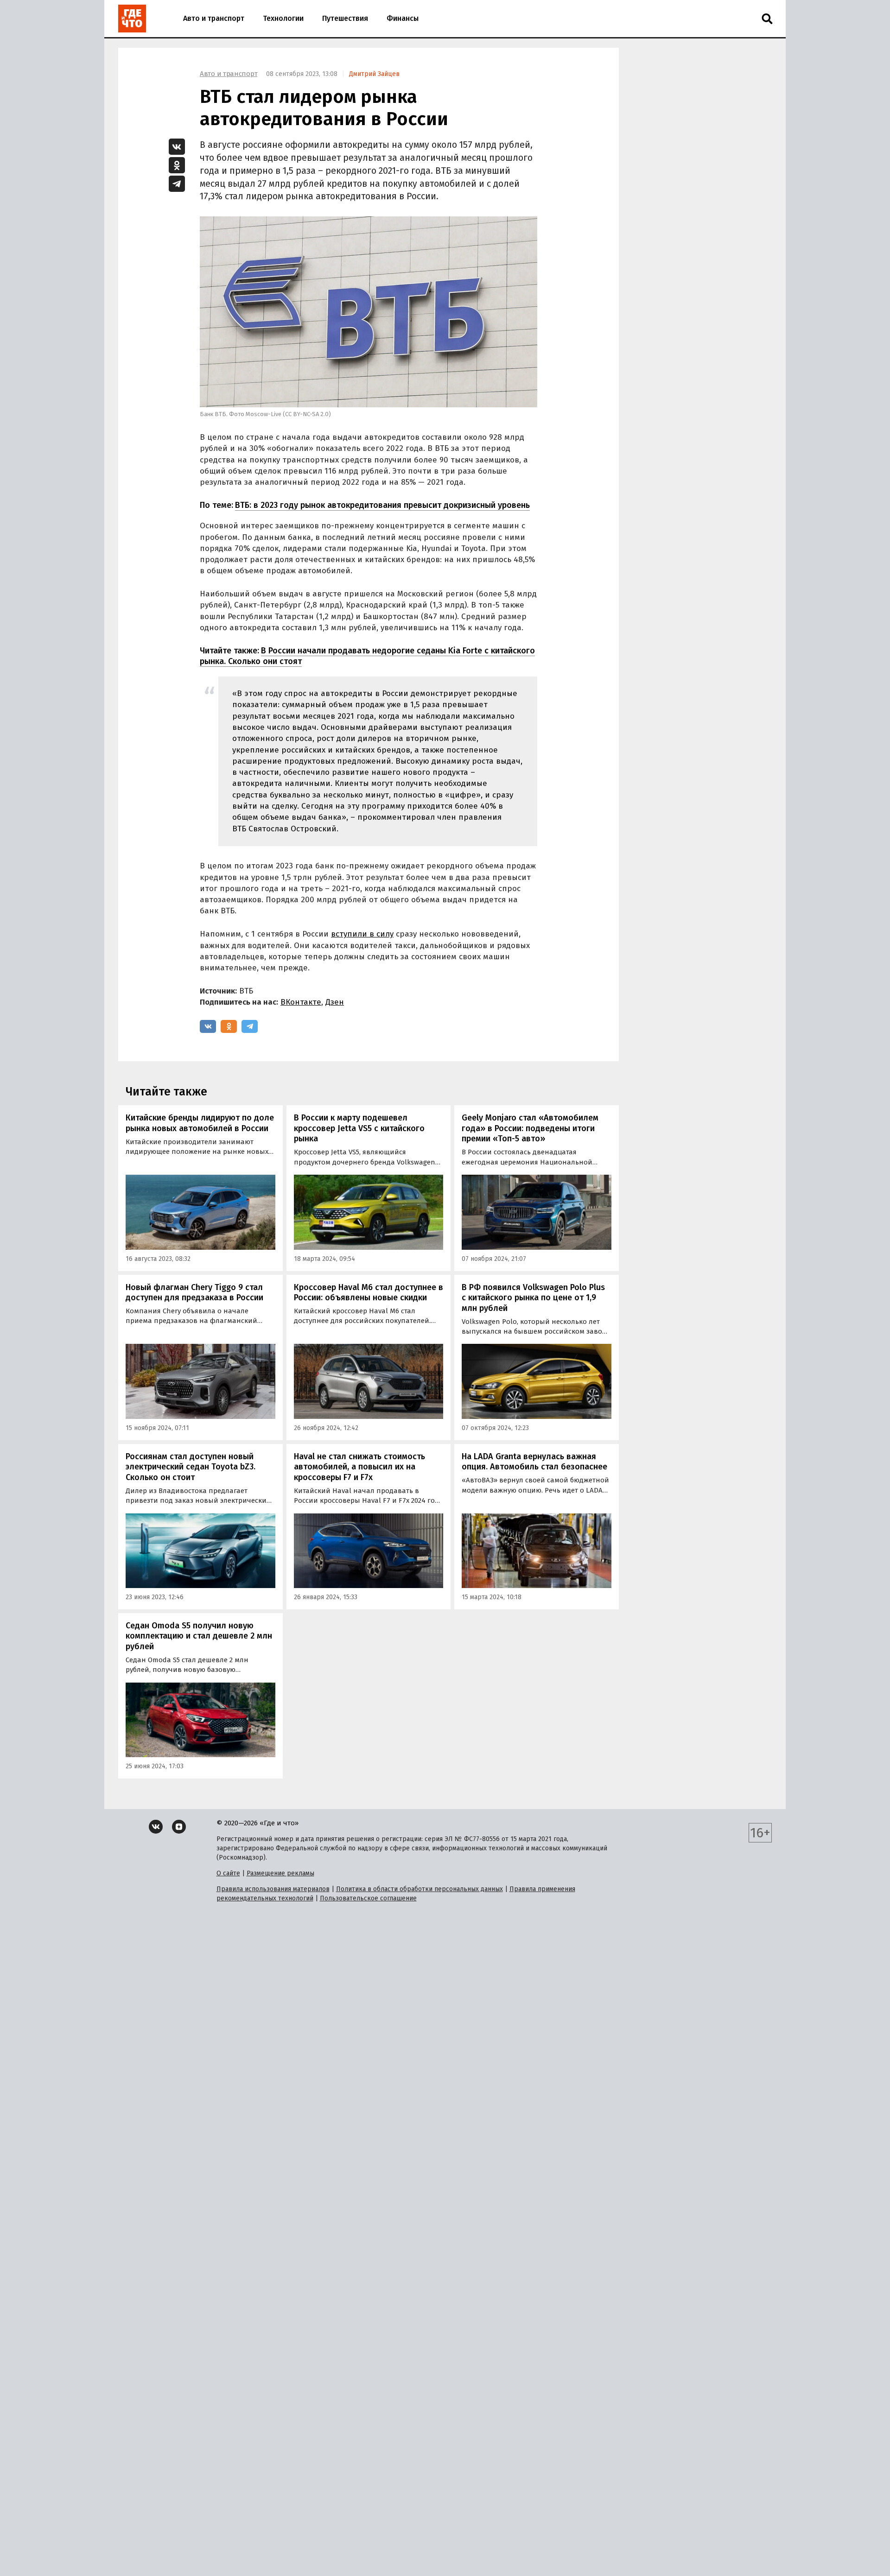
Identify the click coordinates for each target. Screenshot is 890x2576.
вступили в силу (362, 934)
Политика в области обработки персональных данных (420, 1889)
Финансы (403, 18)
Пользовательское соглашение (368, 1898)
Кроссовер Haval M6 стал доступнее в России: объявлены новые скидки (369, 1293)
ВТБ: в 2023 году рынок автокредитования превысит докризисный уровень (382, 505)
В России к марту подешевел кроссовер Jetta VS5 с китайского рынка (359, 1128)
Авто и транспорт (214, 18)
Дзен (335, 1002)
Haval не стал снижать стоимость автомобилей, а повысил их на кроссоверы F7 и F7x (359, 1467)
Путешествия (345, 18)
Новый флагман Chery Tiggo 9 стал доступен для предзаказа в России (194, 1293)
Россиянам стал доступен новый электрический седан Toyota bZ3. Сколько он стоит (191, 1467)
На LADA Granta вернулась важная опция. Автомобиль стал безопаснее (534, 1462)
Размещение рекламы (280, 1873)
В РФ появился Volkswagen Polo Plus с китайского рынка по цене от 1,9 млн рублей (533, 1298)
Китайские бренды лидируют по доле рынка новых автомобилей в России (200, 1123)
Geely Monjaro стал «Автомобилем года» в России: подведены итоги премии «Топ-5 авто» (530, 1128)
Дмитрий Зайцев (374, 74)
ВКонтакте (301, 1002)
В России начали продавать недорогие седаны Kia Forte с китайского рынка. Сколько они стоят (367, 656)
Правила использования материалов (273, 1889)
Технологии (283, 18)
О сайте (228, 1873)
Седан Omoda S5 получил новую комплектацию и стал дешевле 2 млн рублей (199, 1636)
